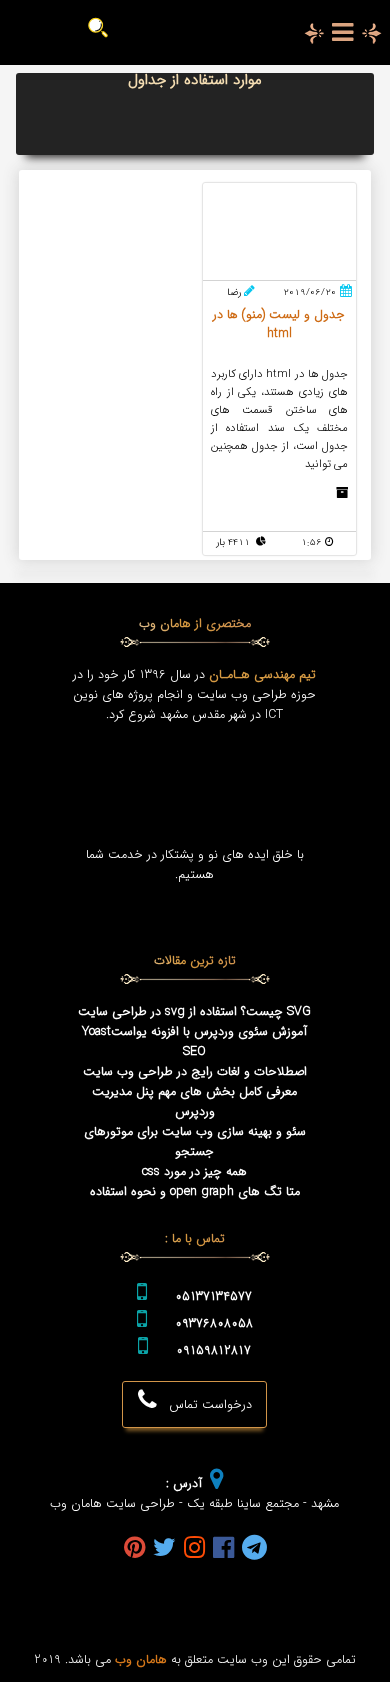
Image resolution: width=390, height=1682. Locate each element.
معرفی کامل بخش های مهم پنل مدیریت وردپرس (194, 1102)
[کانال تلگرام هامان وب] (254, 1549)
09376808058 (214, 1324)
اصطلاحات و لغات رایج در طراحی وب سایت (195, 1072)
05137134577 (213, 1297)
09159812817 (213, 1351)
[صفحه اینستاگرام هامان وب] (194, 1549)
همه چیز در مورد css (194, 1172)
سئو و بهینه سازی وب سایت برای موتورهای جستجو (195, 1142)
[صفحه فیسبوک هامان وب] (223, 1549)
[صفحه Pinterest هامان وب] (134, 1549)
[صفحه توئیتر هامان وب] (164, 1549)
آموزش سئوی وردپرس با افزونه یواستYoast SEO (194, 1042)
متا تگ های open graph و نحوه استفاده (195, 1192)
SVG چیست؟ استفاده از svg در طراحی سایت (194, 1012)
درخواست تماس (204, 1405)
